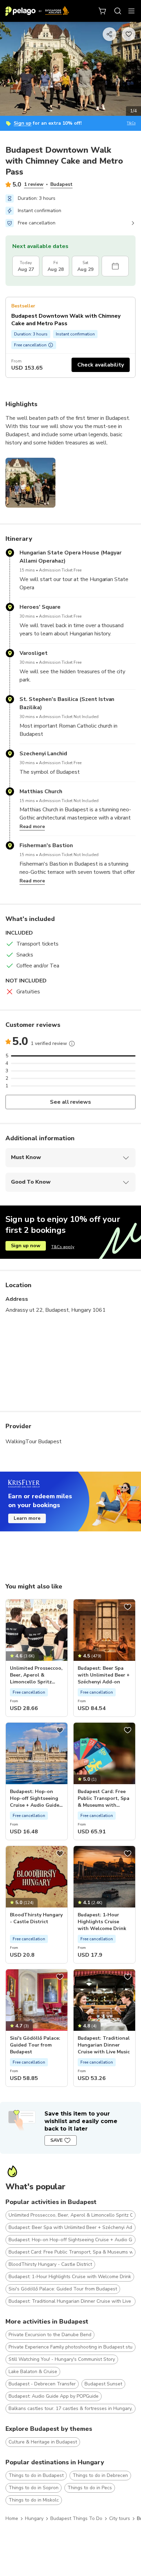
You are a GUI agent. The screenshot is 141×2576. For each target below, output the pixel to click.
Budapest (61, 184)
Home (12, 2518)
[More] (72, 1044)
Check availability (101, 365)
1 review (34, 184)
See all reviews (71, 1102)
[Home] (37, 11)
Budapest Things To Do (76, 2518)
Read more (32, 826)
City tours (120, 2518)
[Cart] (103, 11)
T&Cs (131, 123)
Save (56, 2140)
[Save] (60, 1607)
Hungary (34, 2518)
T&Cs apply (63, 1247)
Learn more (27, 1518)
